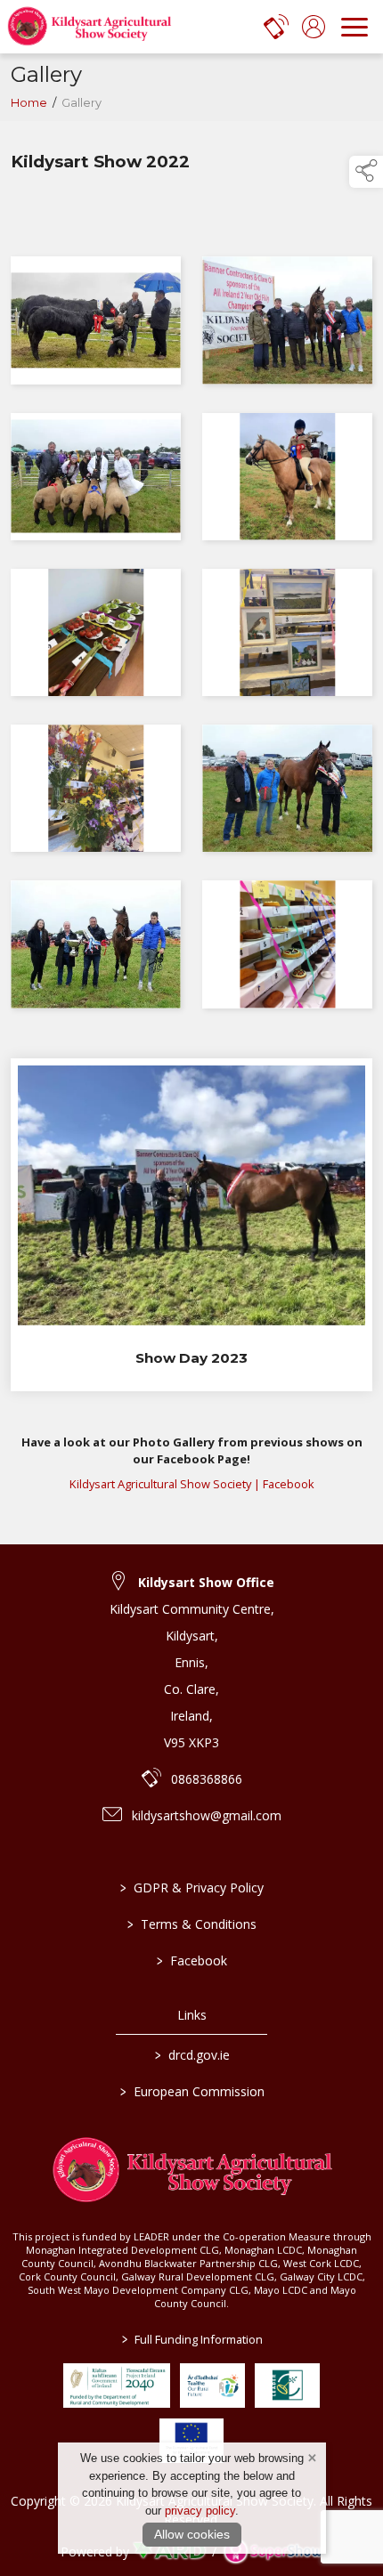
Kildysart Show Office (206, 1582)
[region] (191, 594)
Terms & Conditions (192, 1924)
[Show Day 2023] (191, 1225)
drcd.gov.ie (191, 2055)
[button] (366, 172)
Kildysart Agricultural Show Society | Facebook (192, 1484)
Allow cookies (192, 2534)
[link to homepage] (89, 27)
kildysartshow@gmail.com (207, 1815)
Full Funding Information (191, 2339)
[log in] (314, 27)
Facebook (192, 1960)
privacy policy (200, 2511)
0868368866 (207, 1779)
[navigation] (354, 27)
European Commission (191, 2091)
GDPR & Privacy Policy (192, 1887)
